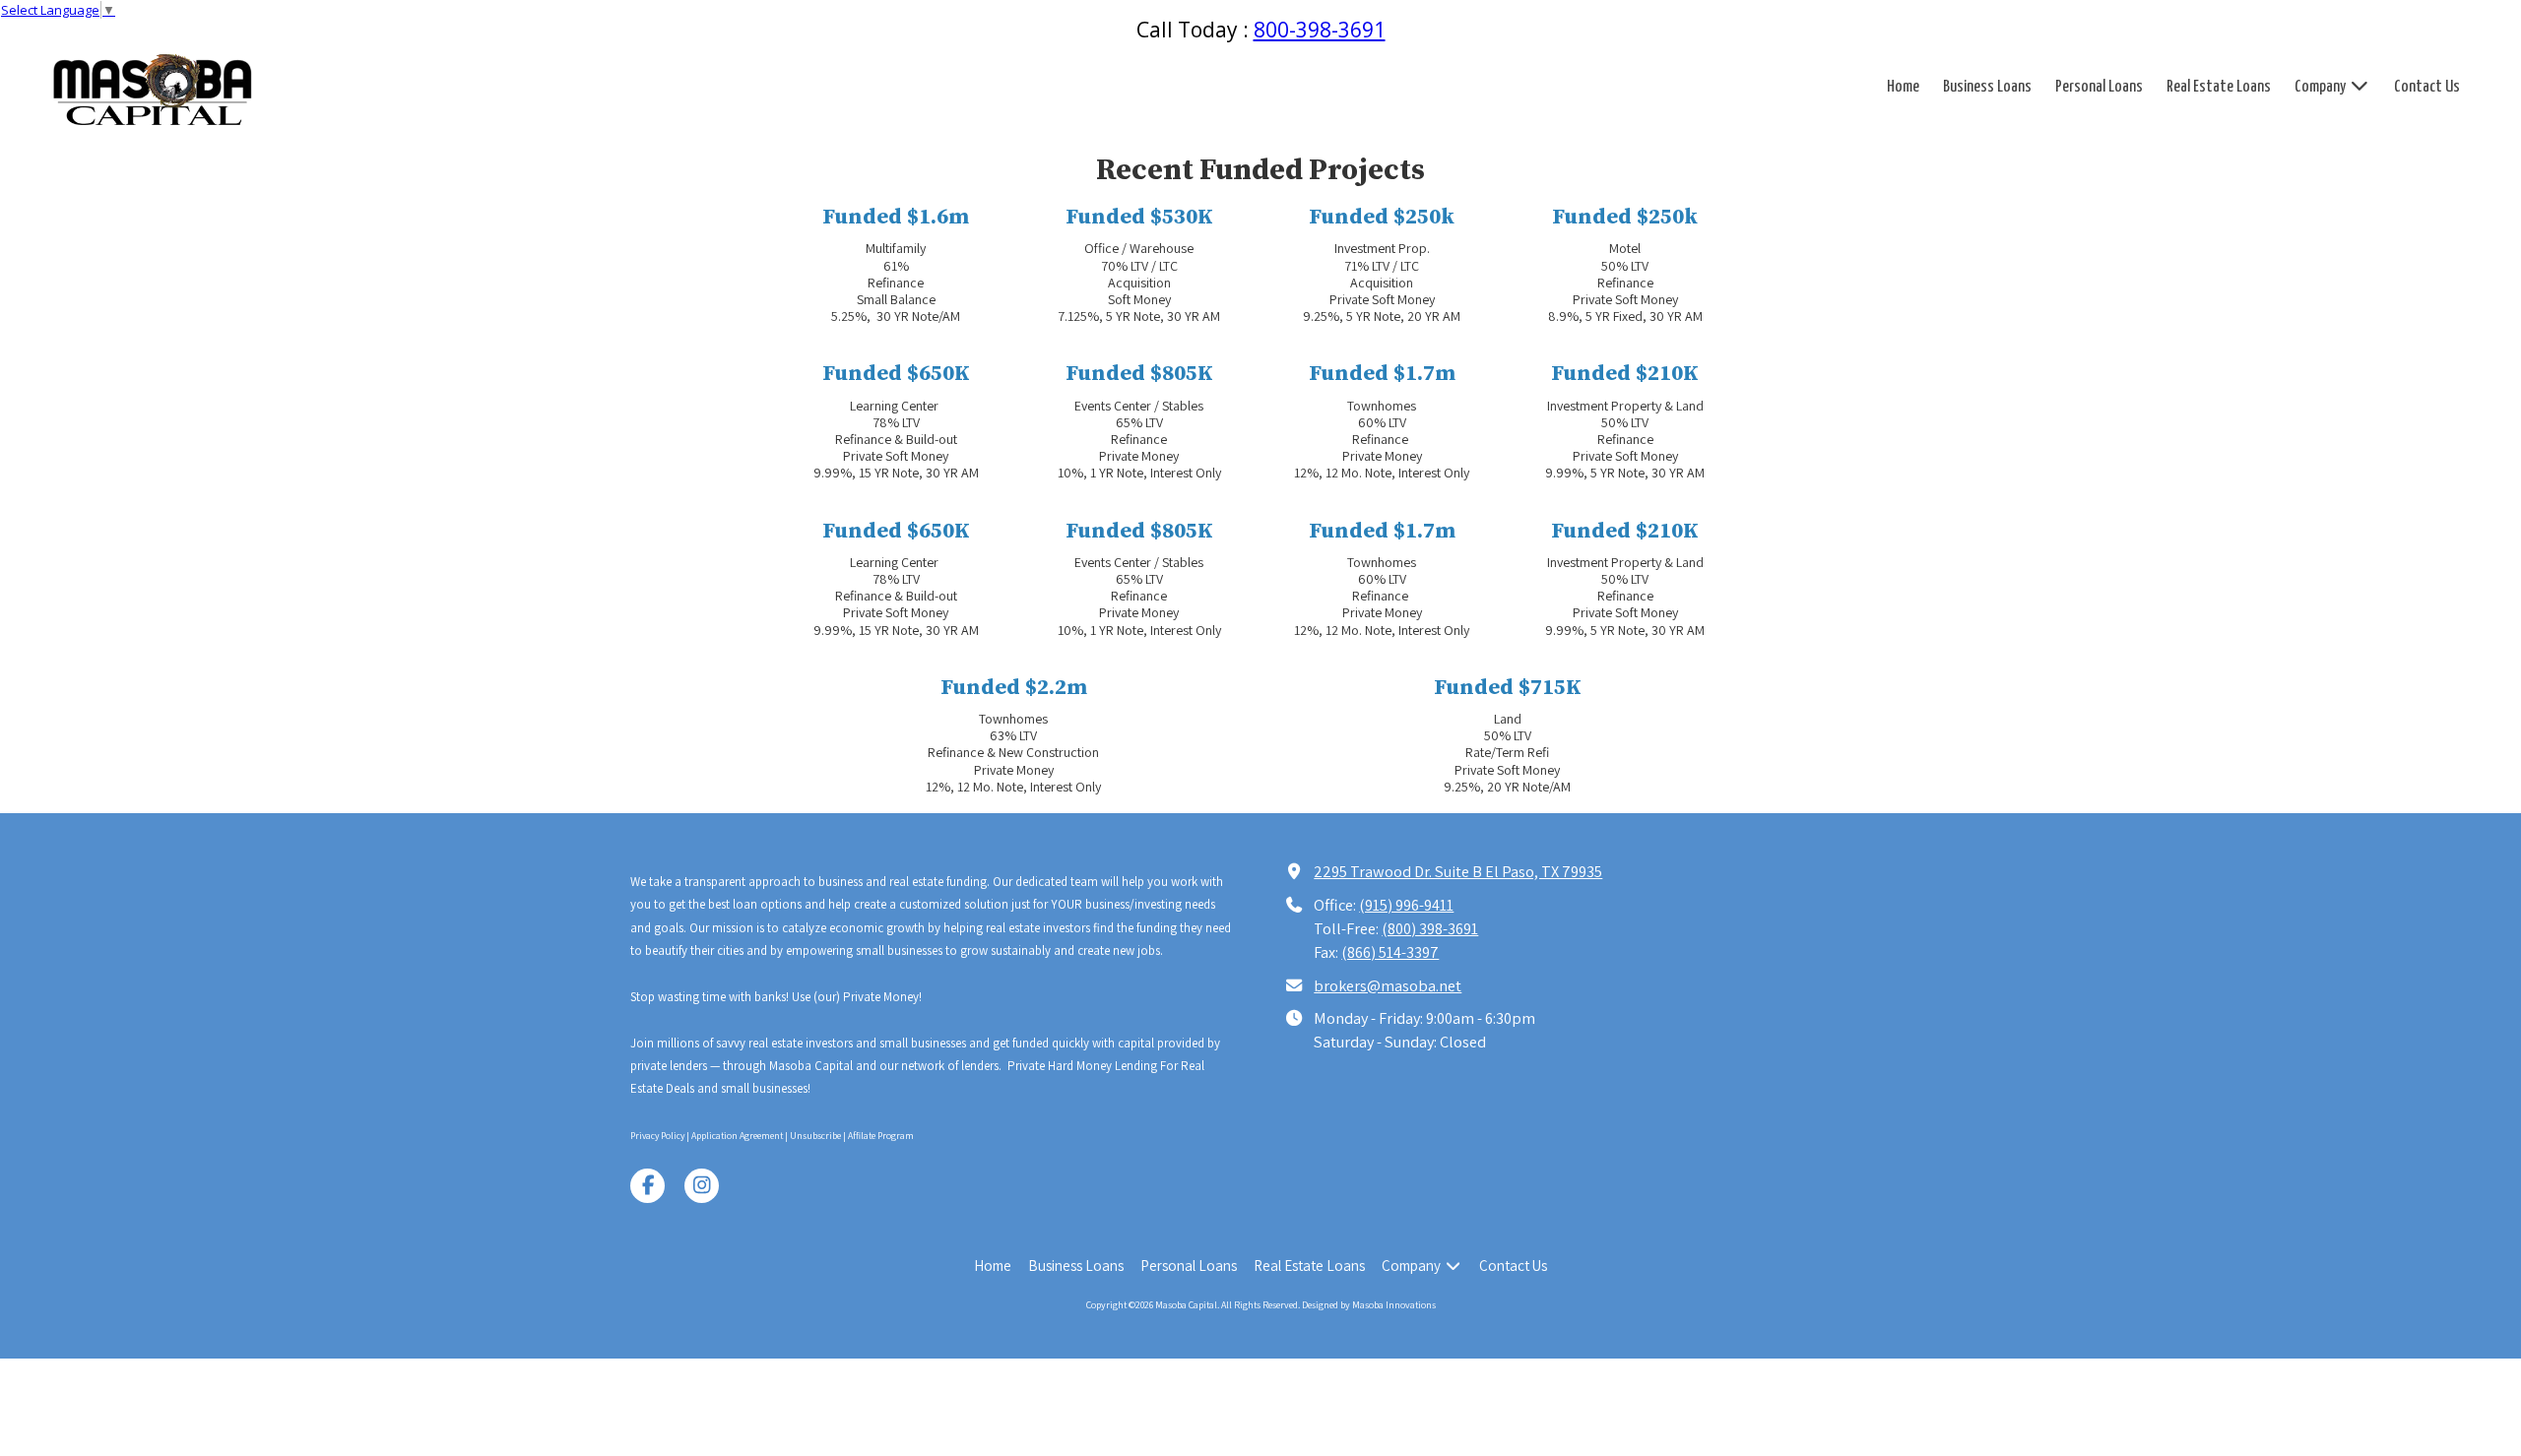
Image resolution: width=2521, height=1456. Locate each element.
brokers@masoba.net (1388, 985)
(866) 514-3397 (1390, 952)
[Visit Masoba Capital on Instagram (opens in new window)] (702, 1186)
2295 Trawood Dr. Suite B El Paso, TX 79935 (1458, 871)
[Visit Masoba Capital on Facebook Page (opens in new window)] (647, 1186)
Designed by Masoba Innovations (1369, 1305)
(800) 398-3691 (1430, 928)
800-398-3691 (1320, 30)
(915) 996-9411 (1406, 905)
